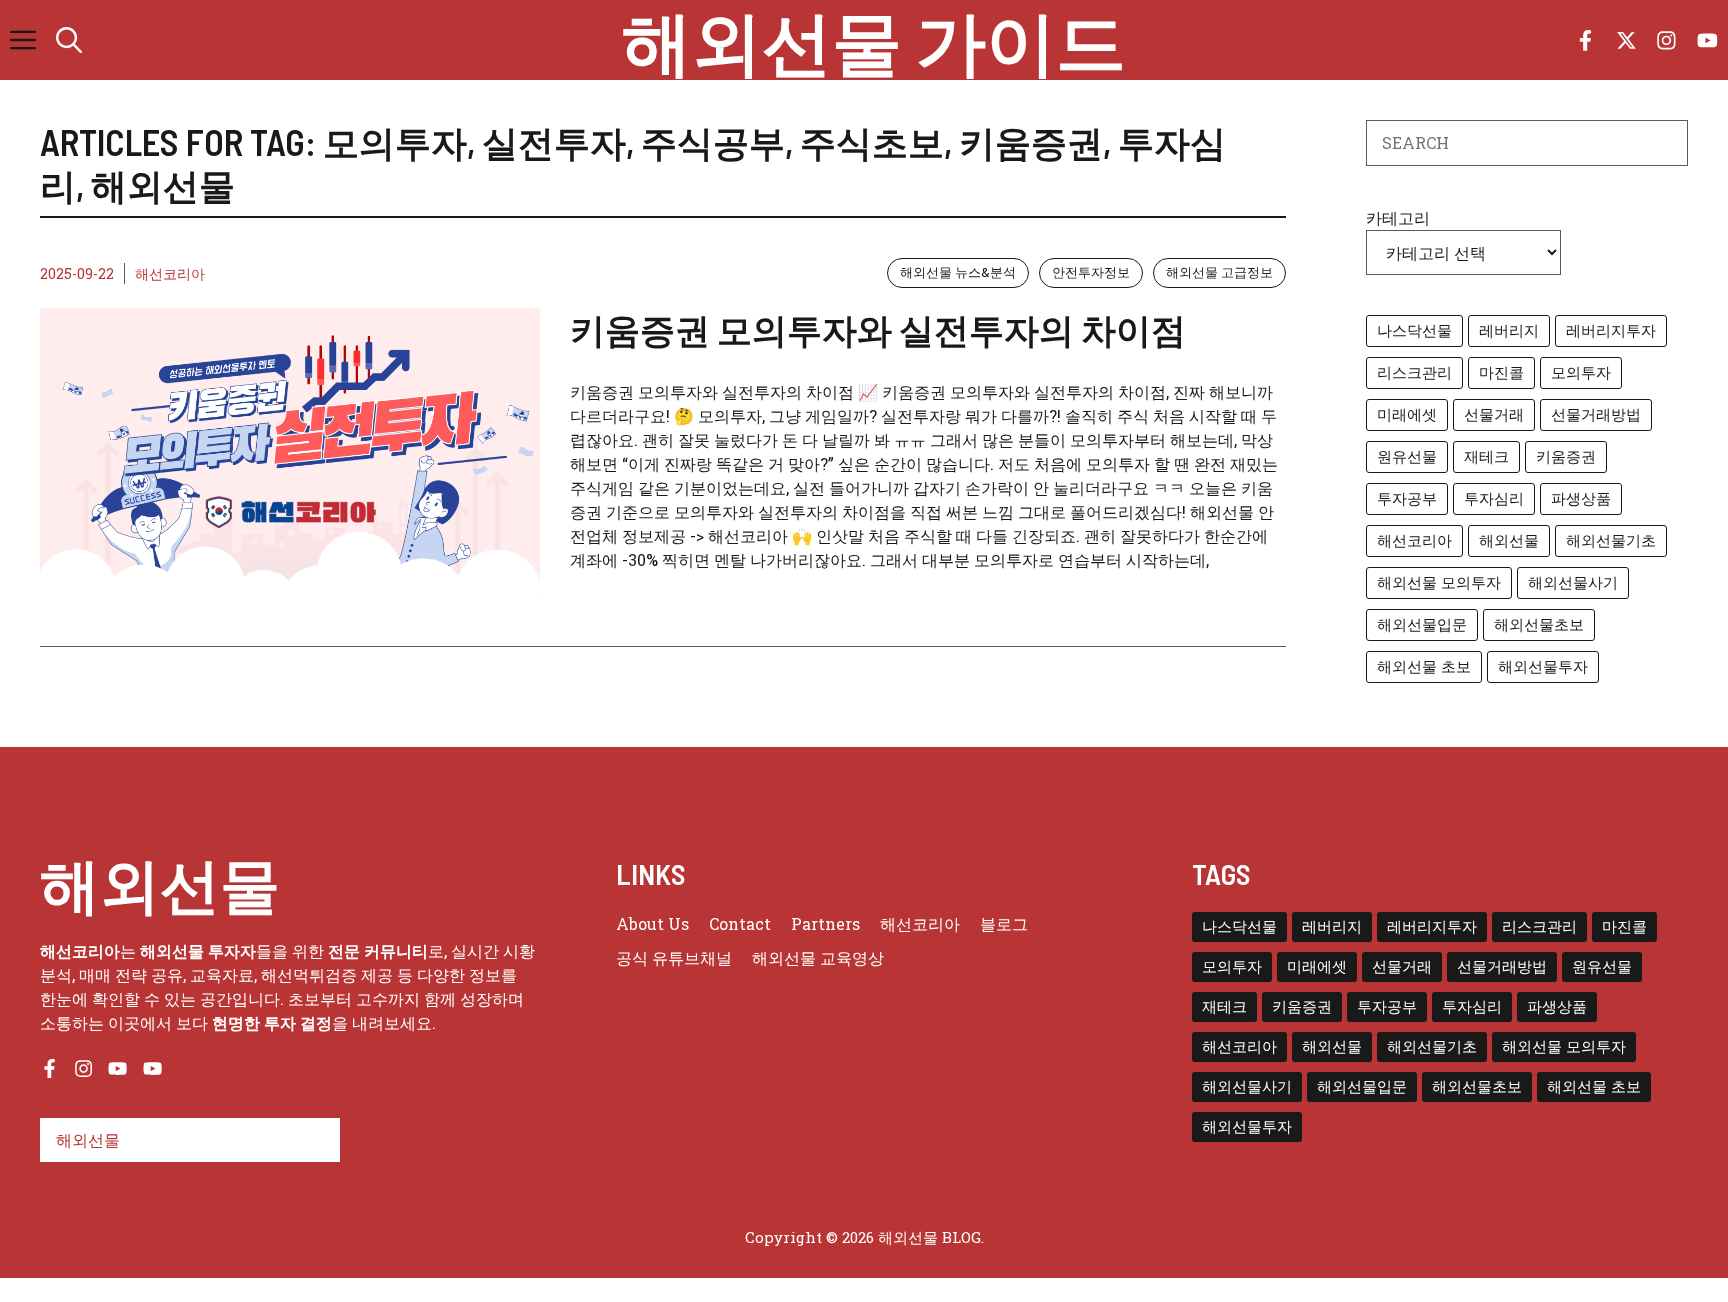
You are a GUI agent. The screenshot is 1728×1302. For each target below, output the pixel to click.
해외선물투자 (1543, 666)
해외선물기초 (1611, 540)
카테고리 (1398, 217)
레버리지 (1509, 330)
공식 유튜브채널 (674, 957)
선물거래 (1494, 414)
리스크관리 (1414, 372)
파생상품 (1581, 498)
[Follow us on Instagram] (1666, 40)
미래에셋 (1407, 414)
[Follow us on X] (1626, 40)
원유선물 (1407, 456)
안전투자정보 (1091, 272)
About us (652, 923)
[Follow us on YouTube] (1707, 40)
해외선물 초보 (1424, 666)
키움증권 (1566, 456)
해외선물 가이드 (874, 40)
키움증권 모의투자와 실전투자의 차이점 (878, 329)
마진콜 (1501, 372)
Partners (825, 923)
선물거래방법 (1596, 414)
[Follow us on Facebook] (1585, 40)
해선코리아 (170, 273)
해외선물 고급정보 (1219, 272)
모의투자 (1581, 372)
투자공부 (1407, 498)
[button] (69, 40)
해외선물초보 (1539, 624)
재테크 (1486, 456)
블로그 (1004, 923)
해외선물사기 (1573, 582)
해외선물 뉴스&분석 (958, 272)
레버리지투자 (1611, 330)
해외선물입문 (1422, 624)
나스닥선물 (1414, 330)
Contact (740, 923)
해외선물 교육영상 (818, 957)
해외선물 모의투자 (1439, 582)
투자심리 (1494, 498)
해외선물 (1509, 540)
